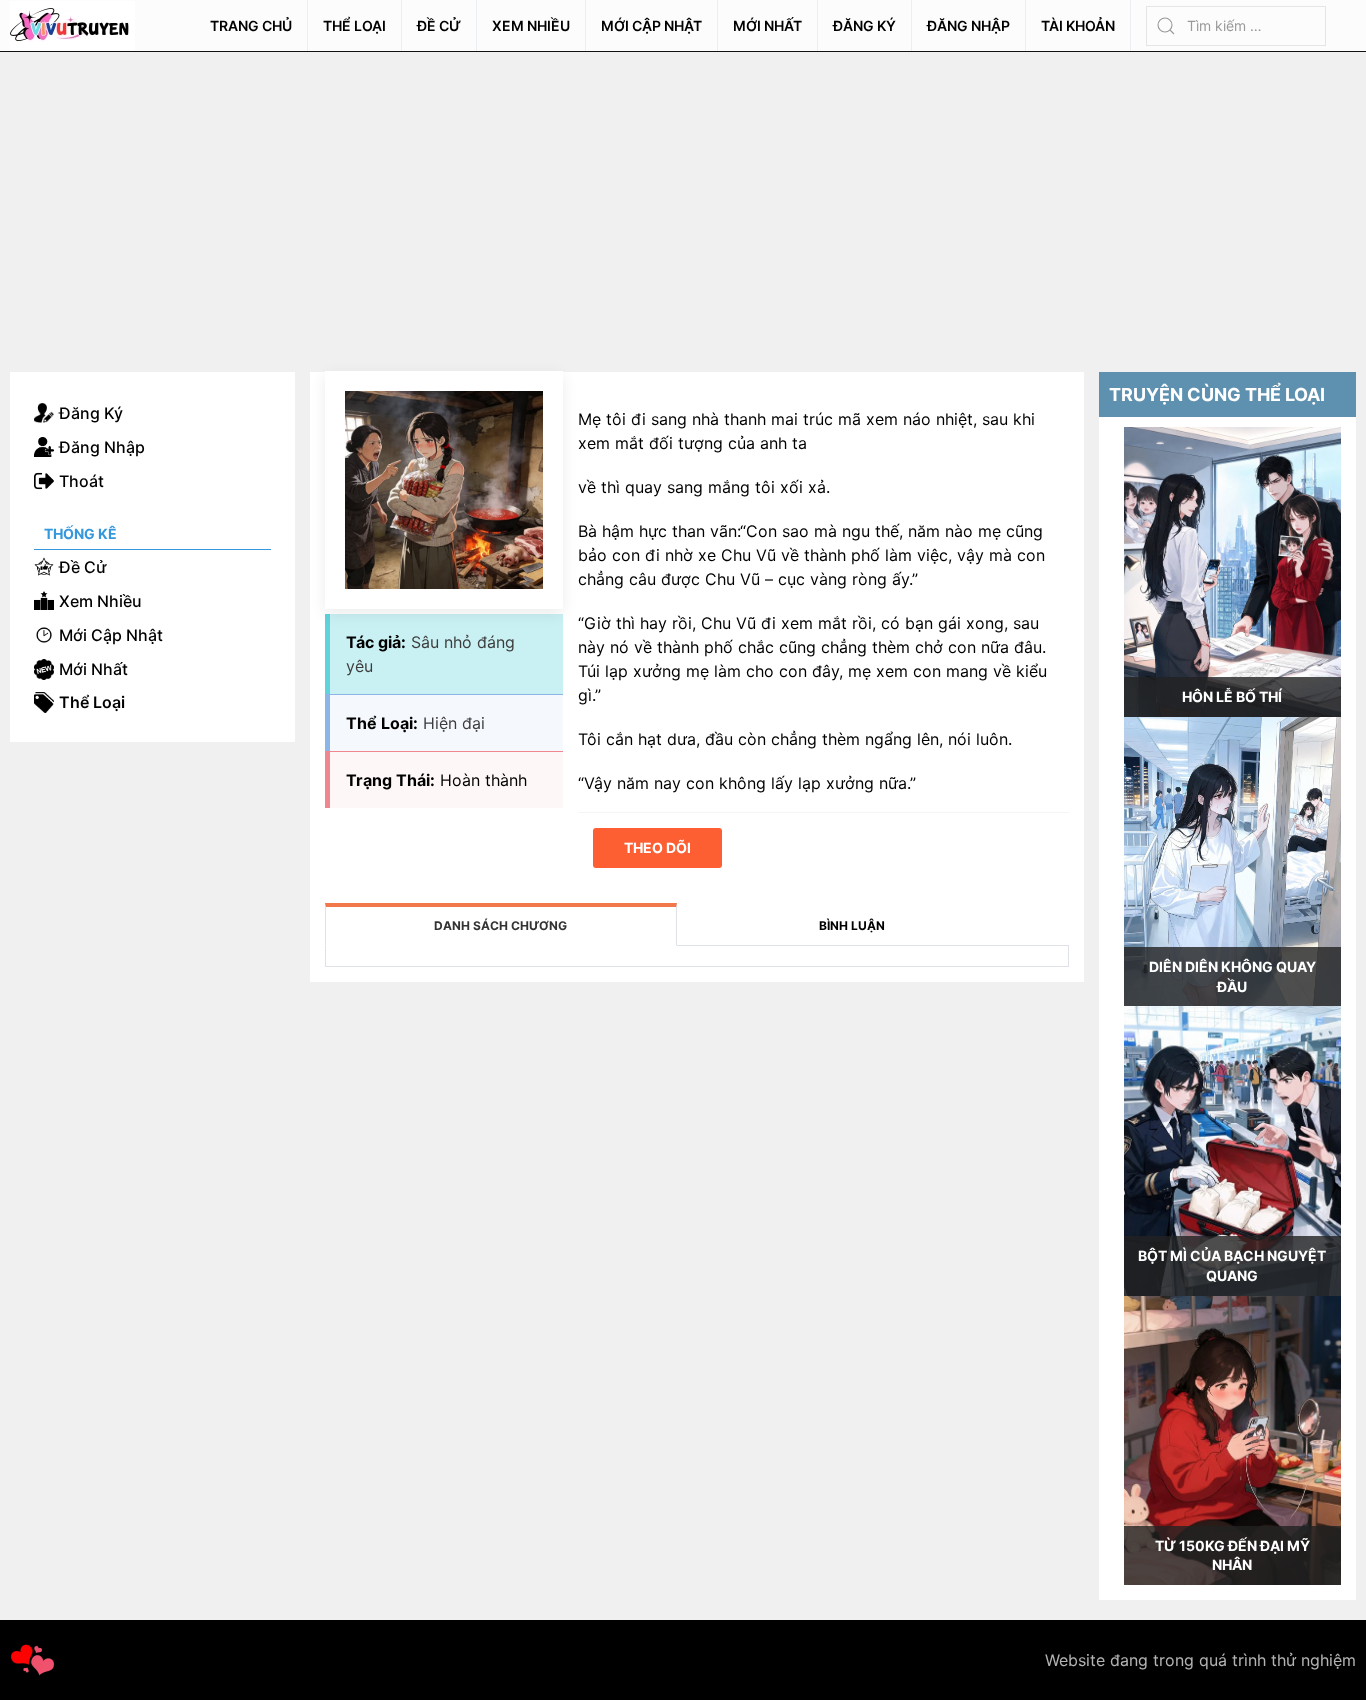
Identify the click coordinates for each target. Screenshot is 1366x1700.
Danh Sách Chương (500, 925)
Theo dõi (657, 847)
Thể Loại (354, 25)
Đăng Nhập (968, 25)
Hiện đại (454, 723)
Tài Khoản (1078, 25)
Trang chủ (251, 25)
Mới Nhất (767, 25)
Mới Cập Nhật (651, 25)
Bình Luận (852, 925)
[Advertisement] (683, 202)
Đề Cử (439, 25)
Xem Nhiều (531, 25)
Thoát (81, 481)
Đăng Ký (864, 25)
